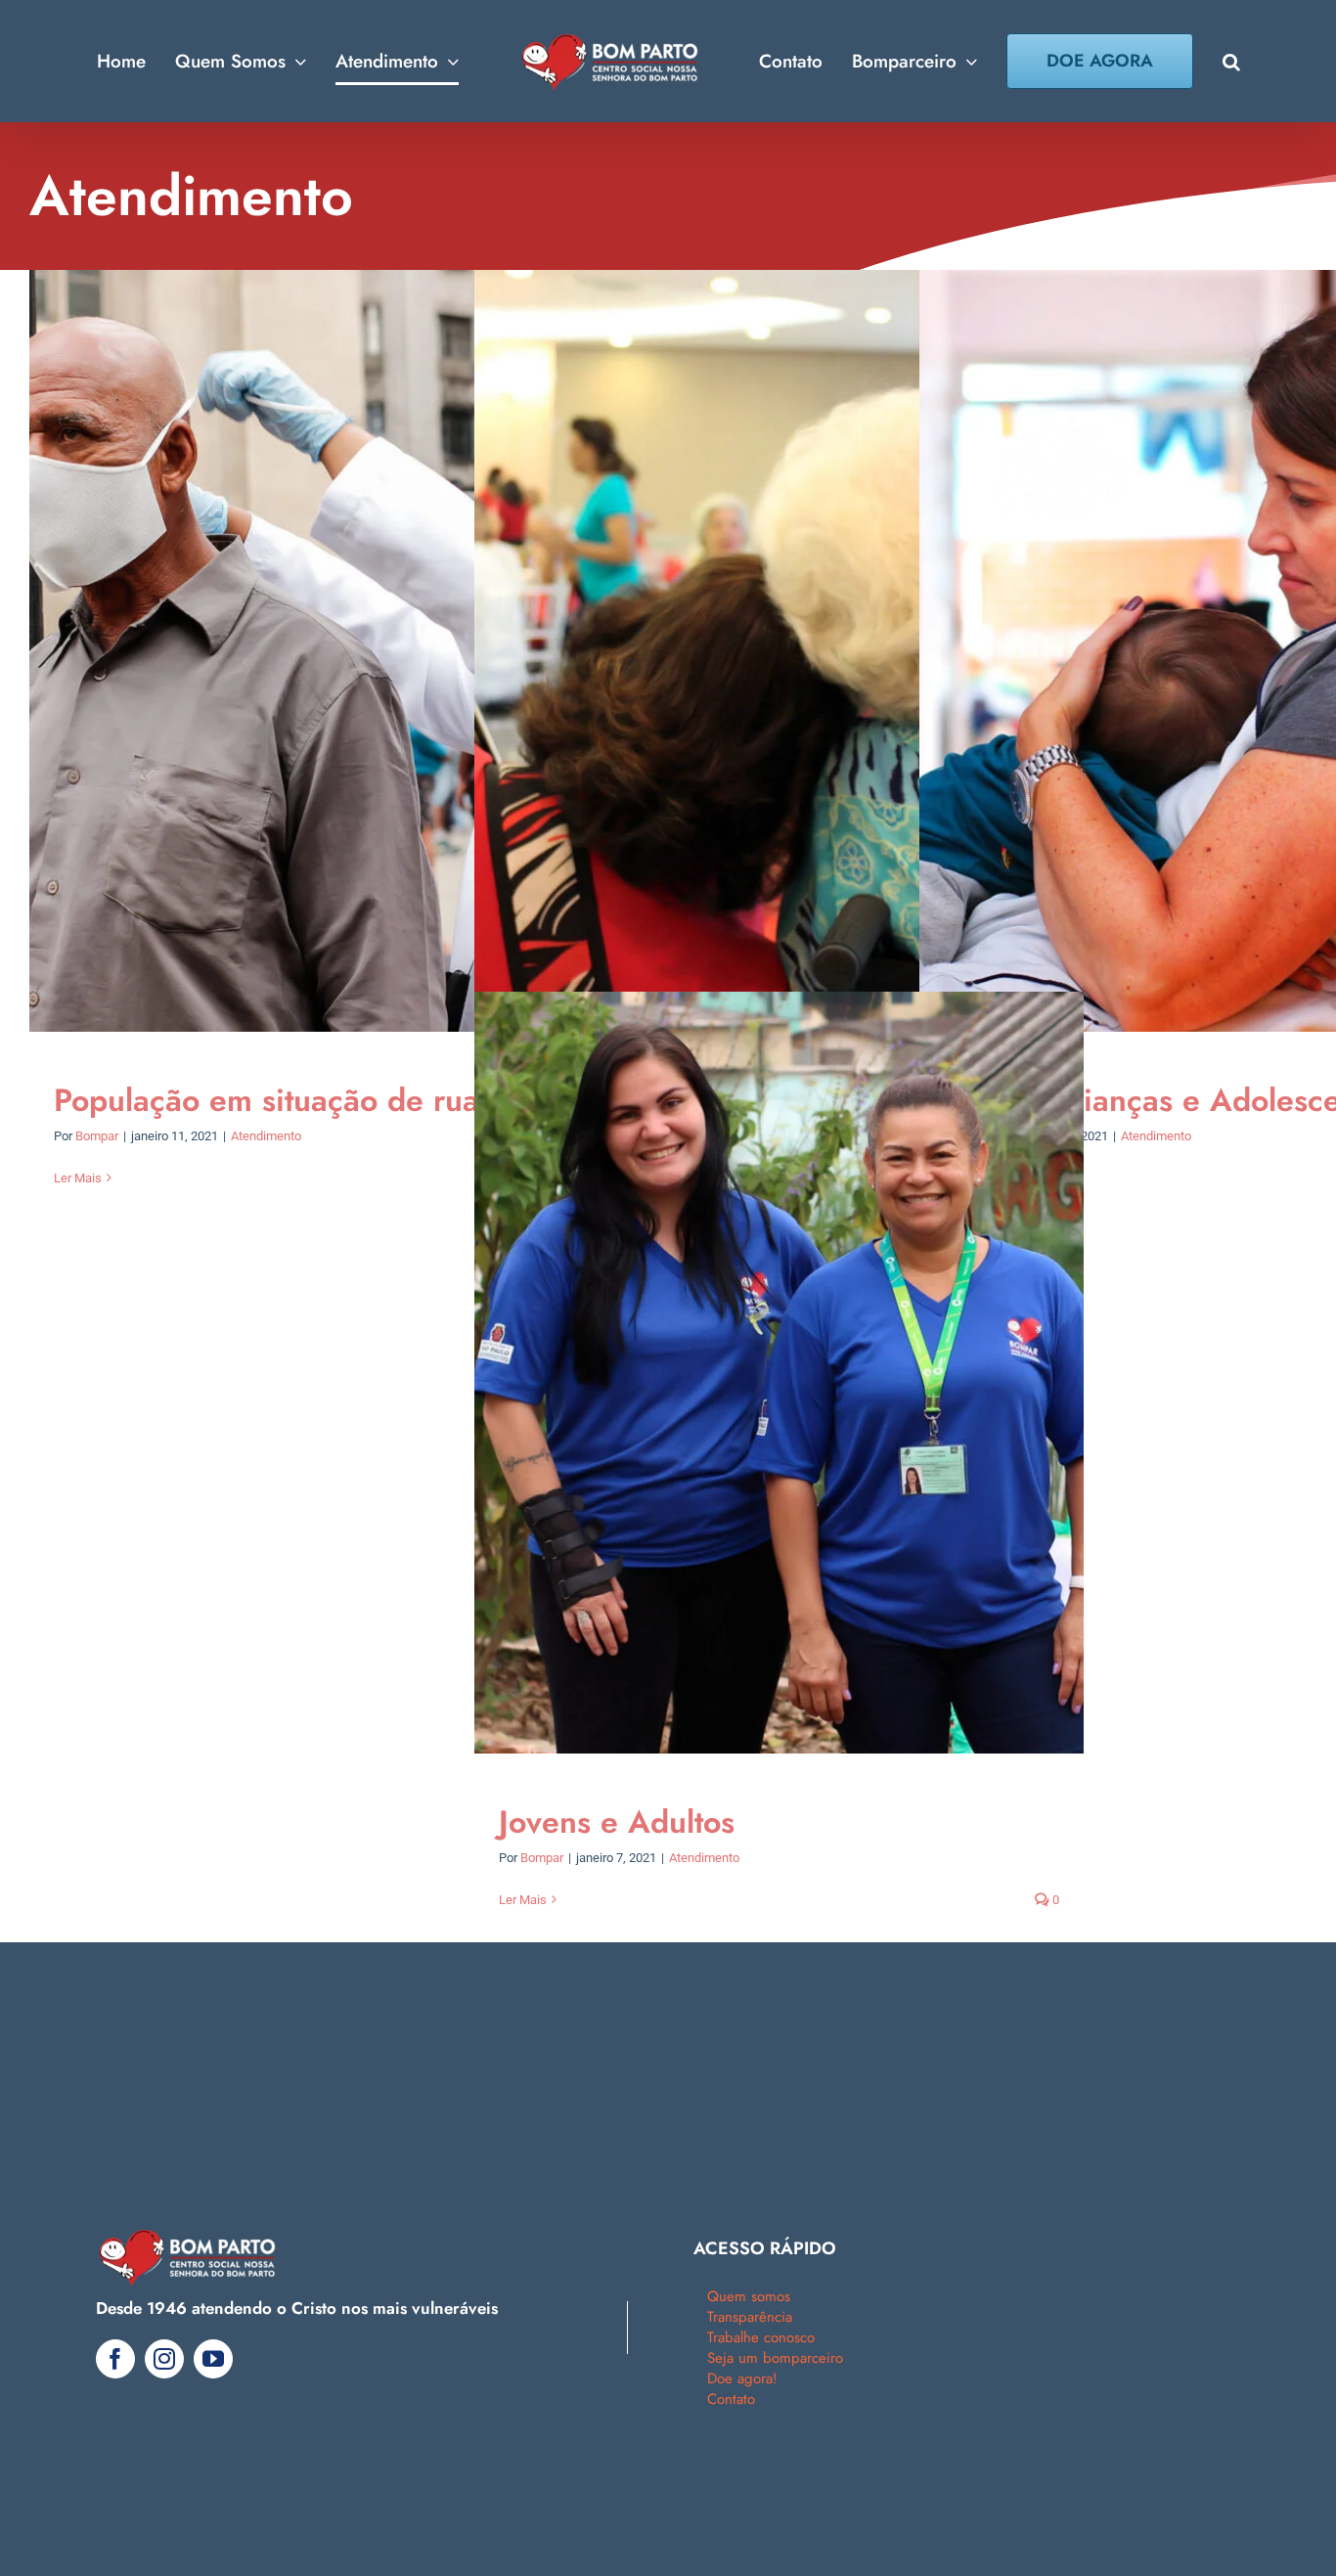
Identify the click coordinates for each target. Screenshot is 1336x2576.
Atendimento (266, 1136)
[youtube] (213, 2359)
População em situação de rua (267, 1100)
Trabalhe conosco (761, 2337)
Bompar (97, 1136)
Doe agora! (742, 2378)
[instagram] (164, 2359)
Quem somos (749, 2296)
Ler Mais (78, 1178)
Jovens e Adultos (617, 1822)
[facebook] (115, 2359)
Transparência (750, 2317)
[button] (1202, 62)
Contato (731, 2399)
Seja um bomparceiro (775, 2358)
